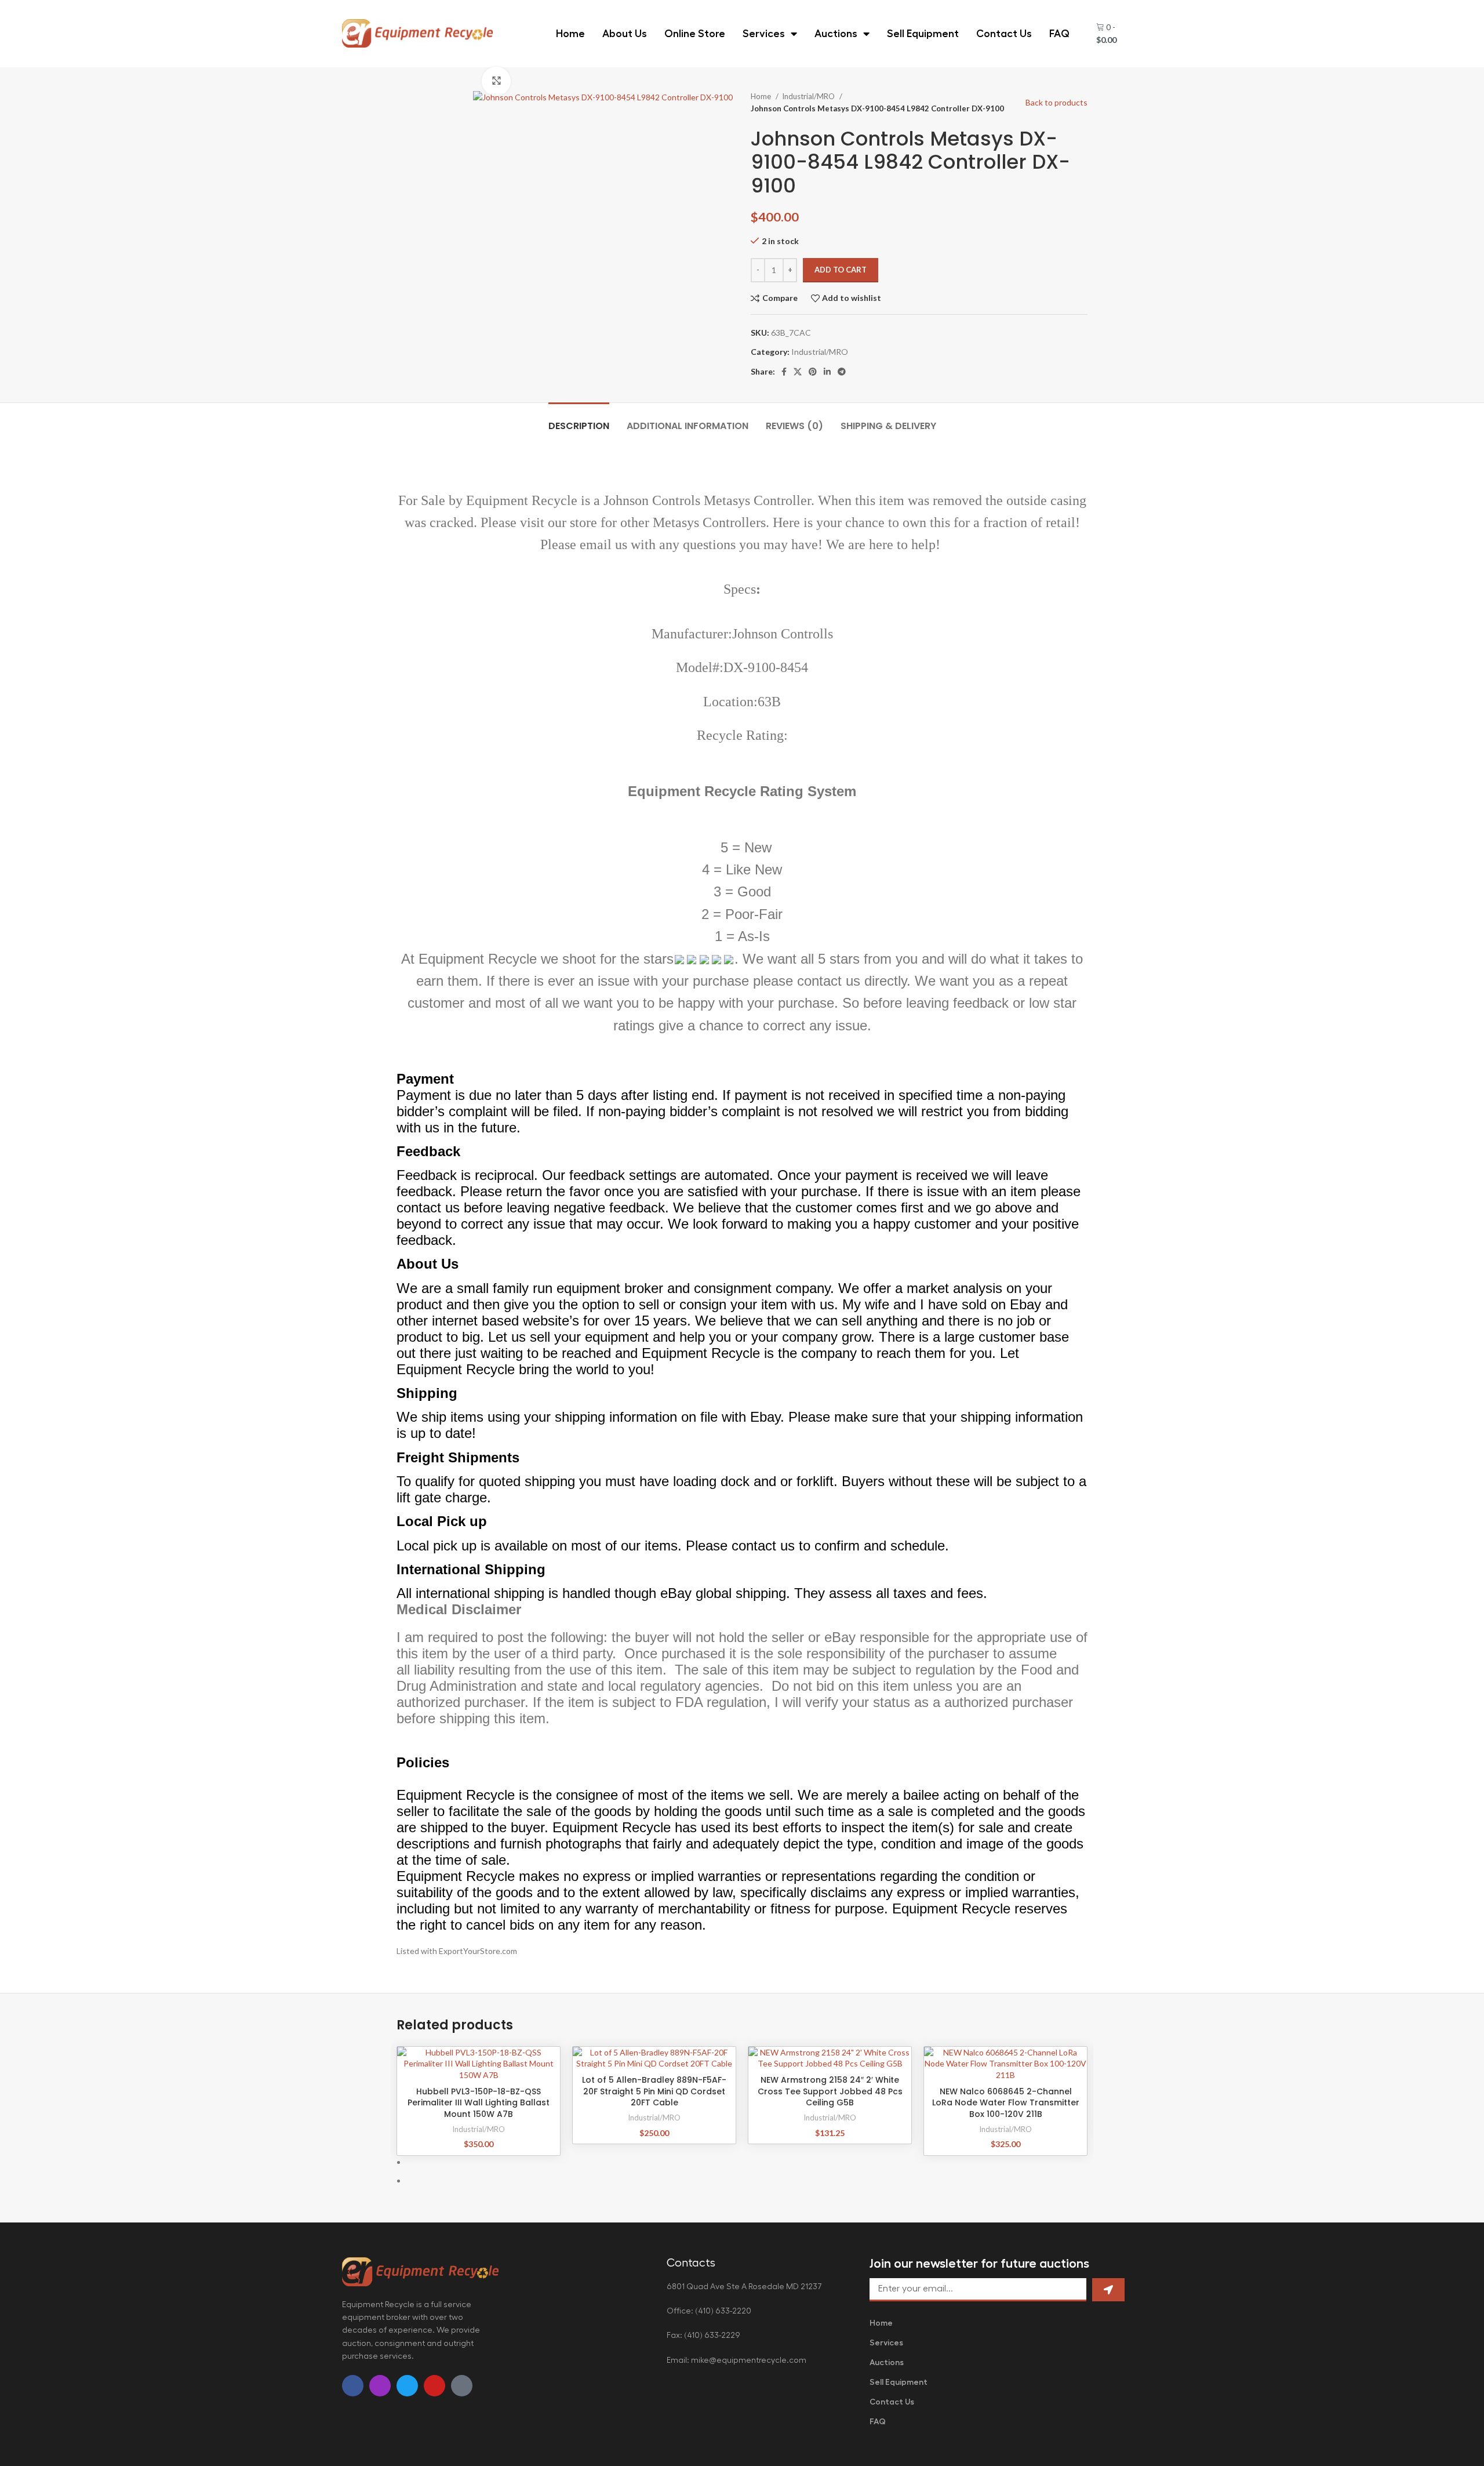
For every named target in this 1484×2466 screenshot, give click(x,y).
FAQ (1059, 34)
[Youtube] (434, 2386)
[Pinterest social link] (813, 372)
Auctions (836, 34)
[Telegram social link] (842, 372)
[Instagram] (380, 2386)
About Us (625, 34)
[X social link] (798, 372)
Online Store (695, 34)
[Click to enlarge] (496, 81)
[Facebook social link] (784, 372)
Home (570, 34)
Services (764, 34)
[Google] (462, 2386)
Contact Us (1004, 34)
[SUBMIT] (1108, 2290)
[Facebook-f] (353, 2386)
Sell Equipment (923, 34)
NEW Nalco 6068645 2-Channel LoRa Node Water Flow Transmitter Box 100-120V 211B (1006, 2103)
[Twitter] (407, 2386)
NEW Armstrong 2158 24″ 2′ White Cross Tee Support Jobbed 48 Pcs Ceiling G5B (830, 2091)
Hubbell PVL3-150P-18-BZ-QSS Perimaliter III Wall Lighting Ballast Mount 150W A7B (479, 2103)
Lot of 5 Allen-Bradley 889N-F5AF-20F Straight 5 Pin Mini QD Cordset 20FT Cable (654, 2091)
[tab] (579, 420)
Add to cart (841, 270)
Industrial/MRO (809, 96)
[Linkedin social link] (827, 372)
